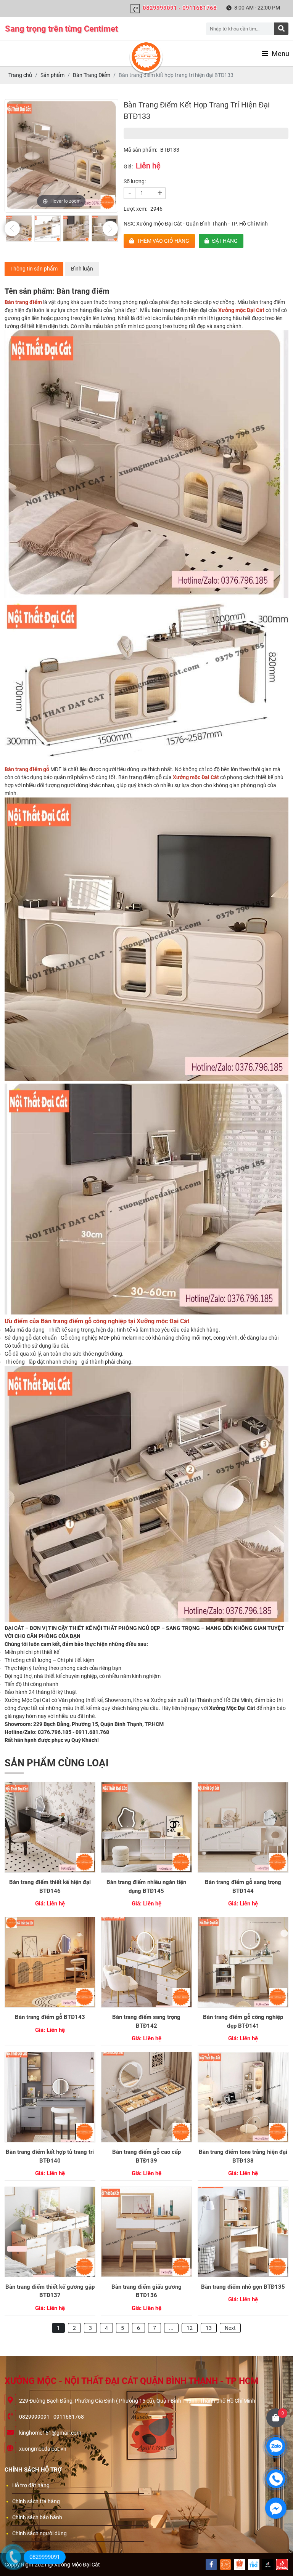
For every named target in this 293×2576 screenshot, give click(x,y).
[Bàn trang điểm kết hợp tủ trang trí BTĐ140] (50, 2097)
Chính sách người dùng (39, 2533)
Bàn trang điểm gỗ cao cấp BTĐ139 (146, 2156)
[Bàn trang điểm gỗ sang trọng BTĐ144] (243, 1827)
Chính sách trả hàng (36, 2501)
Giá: (128, 167)
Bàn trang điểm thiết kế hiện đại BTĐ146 (50, 1887)
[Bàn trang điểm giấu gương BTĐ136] (146, 2232)
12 (190, 2328)
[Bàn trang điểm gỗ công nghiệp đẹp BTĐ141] (243, 1962)
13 (209, 2328)
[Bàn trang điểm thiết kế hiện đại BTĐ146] (50, 1827)
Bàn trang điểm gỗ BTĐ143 (50, 2017)
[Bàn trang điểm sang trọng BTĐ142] (146, 1962)
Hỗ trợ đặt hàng (31, 2485)
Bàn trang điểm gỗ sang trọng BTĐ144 (243, 1887)
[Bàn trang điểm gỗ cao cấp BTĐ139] (146, 2097)
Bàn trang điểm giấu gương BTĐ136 (146, 2291)
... (171, 2328)
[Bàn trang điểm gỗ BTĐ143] (50, 1962)
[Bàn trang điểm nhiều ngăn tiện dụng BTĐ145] (146, 1827)
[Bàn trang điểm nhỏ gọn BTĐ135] (243, 2232)
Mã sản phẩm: (140, 150)
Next (230, 2328)
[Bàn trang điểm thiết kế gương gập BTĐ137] (50, 2232)
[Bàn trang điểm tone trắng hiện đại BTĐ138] (243, 2097)
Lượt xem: (135, 209)
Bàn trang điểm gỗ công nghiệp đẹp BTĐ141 (243, 2021)
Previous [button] (12, 229)
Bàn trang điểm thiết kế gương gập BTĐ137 (50, 2291)
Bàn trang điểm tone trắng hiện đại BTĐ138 (243, 2156)
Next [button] (110, 229)
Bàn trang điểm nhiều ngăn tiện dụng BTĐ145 (146, 1887)
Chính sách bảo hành (37, 2517)
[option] (61, 156)
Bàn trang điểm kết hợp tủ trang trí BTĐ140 (50, 2156)
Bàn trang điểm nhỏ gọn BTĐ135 (243, 2287)
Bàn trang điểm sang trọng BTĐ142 (146, 2021)
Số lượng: (135, 181)
